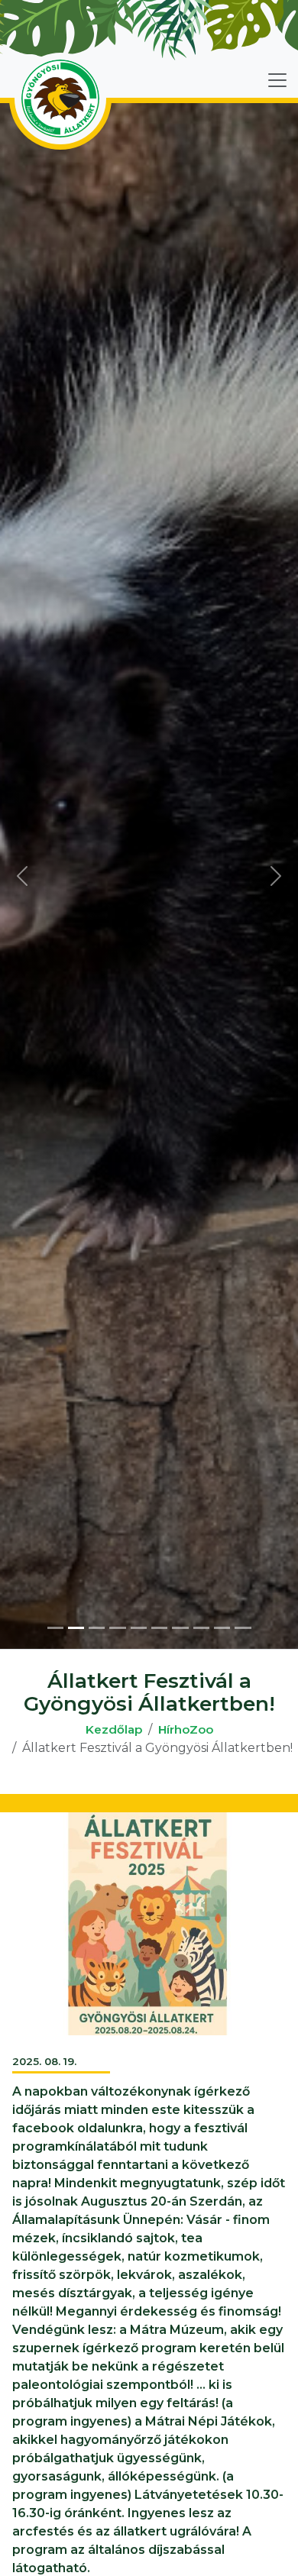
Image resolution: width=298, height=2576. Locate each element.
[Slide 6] (159, 1628)
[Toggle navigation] (277, 80)
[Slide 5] (139, 1628)
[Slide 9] (222, 1628)
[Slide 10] (243, 1628)
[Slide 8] (201, 1628)
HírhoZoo (186, 1729)
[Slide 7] (180, 1628)
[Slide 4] (117, 1628)
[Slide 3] (97, 1628)
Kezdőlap (114, 1729)
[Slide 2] (76, 1628)
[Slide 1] (55, 1628)
